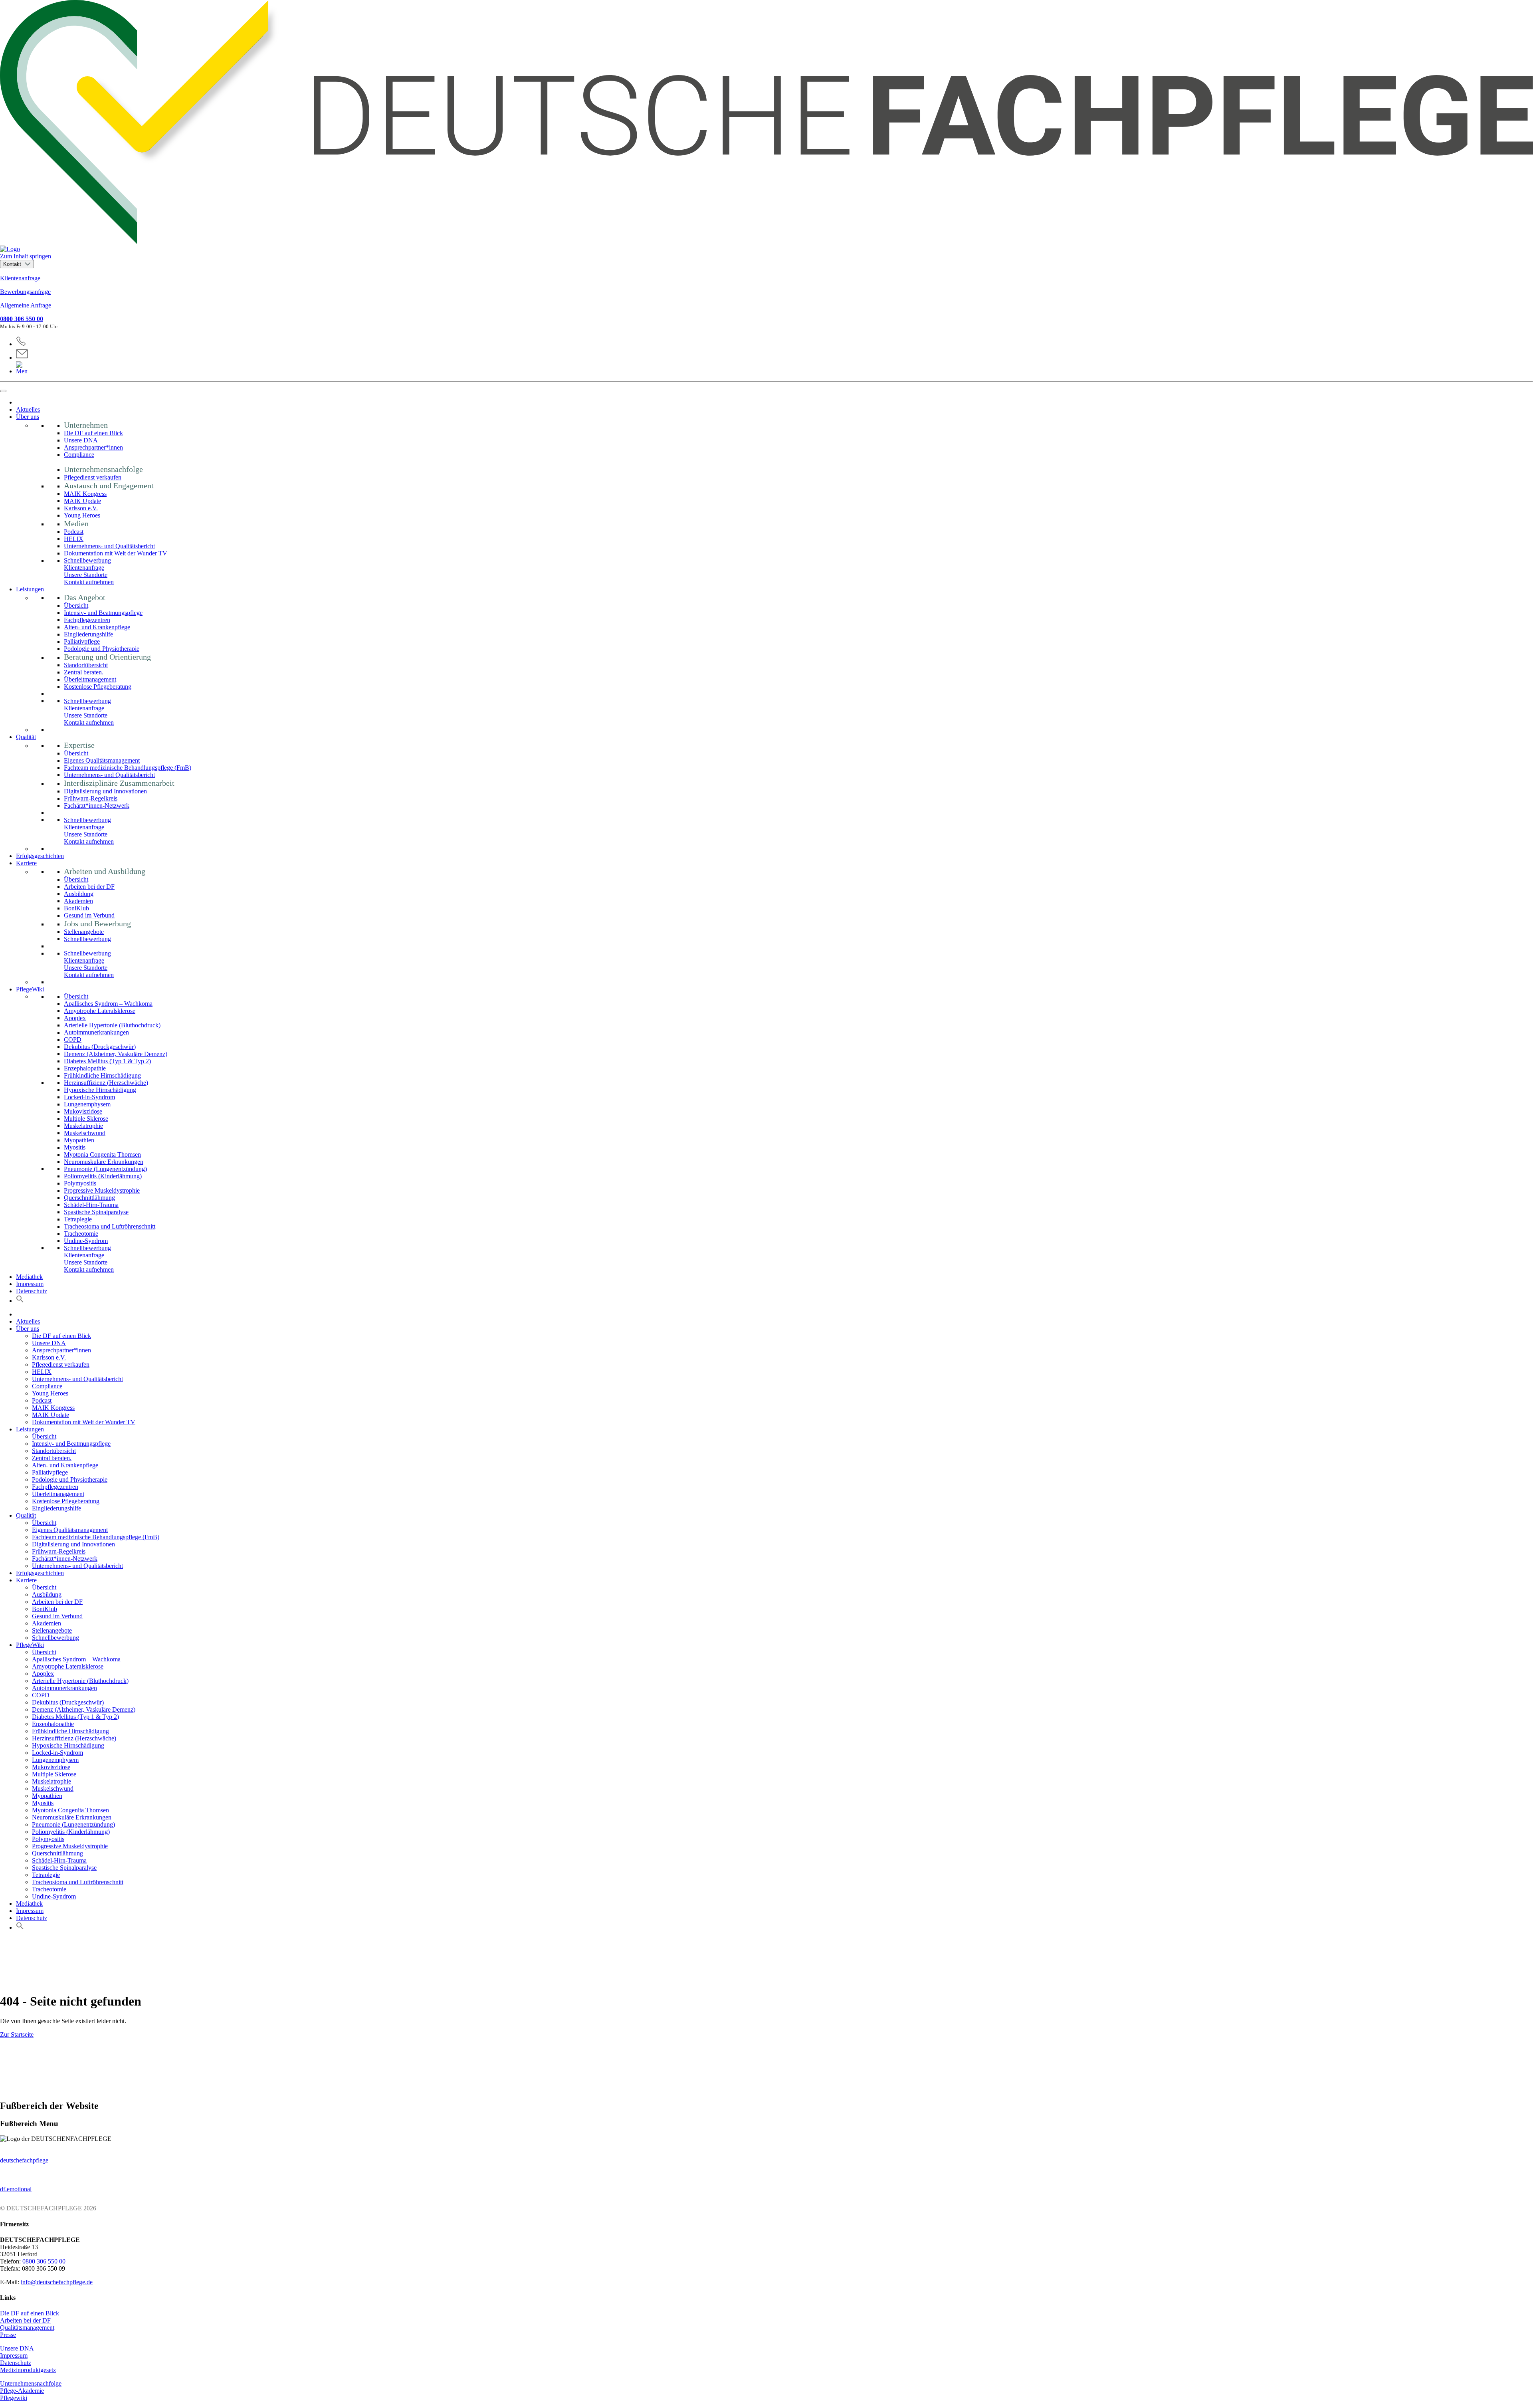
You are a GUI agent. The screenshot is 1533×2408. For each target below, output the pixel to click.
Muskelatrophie (83, 1126)
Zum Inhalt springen (26, 256)
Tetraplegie (78, 1219)
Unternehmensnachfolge (31, 2383)
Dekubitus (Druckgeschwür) (100, 1047)
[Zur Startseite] (766, 126)
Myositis (75, 1147)
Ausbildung (79, 894)
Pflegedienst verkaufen (93, 477)
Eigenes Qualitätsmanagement (102, 760)
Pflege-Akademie (22, 2391)
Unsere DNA (81, 440)
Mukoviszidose (83, 1111)
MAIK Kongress (85, 494)
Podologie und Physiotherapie (102, 649)
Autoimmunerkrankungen (96, 1032)
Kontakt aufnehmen (89, 582)
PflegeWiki (30, 989)
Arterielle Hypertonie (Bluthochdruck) (112, 1025)
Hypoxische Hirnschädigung (100, 1090)
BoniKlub (76, 908)
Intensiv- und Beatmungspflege (103, 613)
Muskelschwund (85, 1133)
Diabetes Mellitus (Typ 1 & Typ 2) (107, 1061)
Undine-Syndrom (86, 1241)
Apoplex (75, 1018)
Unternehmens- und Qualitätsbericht (109, 546)
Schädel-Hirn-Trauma (91, 1205)
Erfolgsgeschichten (40, 856)
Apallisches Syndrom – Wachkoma (108, 1004)
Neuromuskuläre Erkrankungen (104, 1162)
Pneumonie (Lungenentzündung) (105, 1169)
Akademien (78, 901)
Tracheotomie (81, 1234)
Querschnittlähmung (89, 1198)
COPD (73, 1040)
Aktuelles (28, 409)
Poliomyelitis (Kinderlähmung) (103, 1176)
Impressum (30, 1284)
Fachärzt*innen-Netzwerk (97, 806)
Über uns (28, 417)
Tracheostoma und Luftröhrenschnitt (110, 1226)
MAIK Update (82, 501)
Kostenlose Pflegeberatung (98, 687)
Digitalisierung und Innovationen (105, 791)
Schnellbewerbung (87, 560)
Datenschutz (32, 1291)
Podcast (74, 532)
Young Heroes (82, 515)
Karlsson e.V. (81, 508)
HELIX (74, 539)
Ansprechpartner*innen (93, 447)
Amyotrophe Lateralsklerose (100, 1011)
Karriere (26, 863)
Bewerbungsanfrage (25, 292)
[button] (20, 1301)
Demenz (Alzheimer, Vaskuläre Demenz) (116, 1054)
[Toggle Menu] (3, 391)
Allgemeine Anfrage (26, 305)
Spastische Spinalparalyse (96, 1212)
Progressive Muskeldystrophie (102, 1190)
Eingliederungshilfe (88, 634)
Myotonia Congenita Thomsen (102, 1154)
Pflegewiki (14, 2398)
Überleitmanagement (90, 679)
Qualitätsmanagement (27, 2328)
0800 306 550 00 (22, 319)
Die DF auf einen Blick (93, 433)
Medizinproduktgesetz (28, 2370)
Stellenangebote (84, 932)
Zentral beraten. (84, 672)
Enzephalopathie (85, 1068)
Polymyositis (80, 1183)
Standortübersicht (86, 665)
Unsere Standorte (86, 575)
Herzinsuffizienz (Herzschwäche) (106, 1083)
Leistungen (30, 589)
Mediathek (29, 1277)
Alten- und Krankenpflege (97, 627)
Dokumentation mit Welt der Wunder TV (116, 553)
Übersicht (76, 605)
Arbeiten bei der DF (89, 887)
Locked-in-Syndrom (89, 1097)
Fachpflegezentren (87, 620)
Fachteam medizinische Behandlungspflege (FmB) (128, 768)
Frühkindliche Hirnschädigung (102, 1075)
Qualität (26, 737)
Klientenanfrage (20, 278)
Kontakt (13, 264)
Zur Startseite (17, 2034)
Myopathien (79, 1140)
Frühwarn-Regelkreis (91, 798)
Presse (8, 2335)
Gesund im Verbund (89, 915)
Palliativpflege (82, 641)
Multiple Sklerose (86, 1119)
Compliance (79, 455)
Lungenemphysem (87, 1104)
